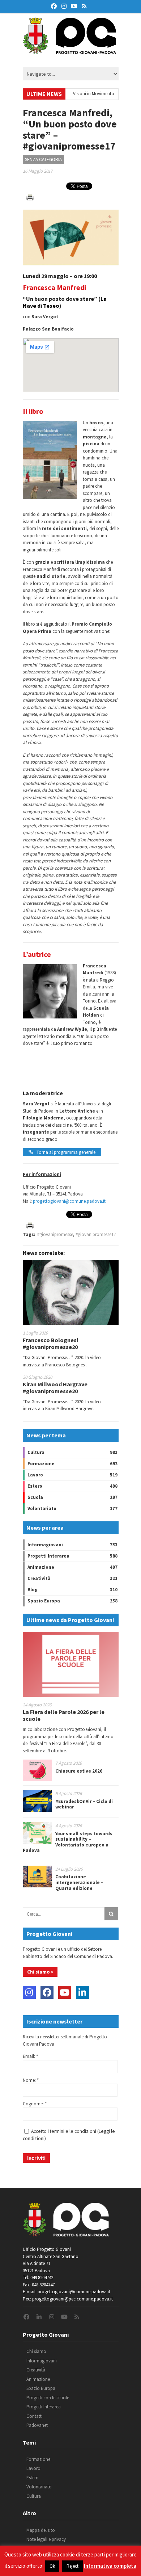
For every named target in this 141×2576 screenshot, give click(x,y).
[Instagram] (29, 1992)
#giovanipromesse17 (96, 1234)
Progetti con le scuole (48, 2398)
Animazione (41, 1567)
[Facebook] (47, 1992)
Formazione (41, 1464)
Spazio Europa (44, 1601)
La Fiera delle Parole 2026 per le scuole (64, 1715)
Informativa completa (110, 2566)
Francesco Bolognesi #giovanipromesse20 (50, 1343)
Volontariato (42, 1508)
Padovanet (37, 2425)
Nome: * (31, 2080)
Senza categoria (43, 159)
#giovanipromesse (55, 1234)
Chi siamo (36, 2351)
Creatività (39, 1578)
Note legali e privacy (46, 2539)
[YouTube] (65, 1992)
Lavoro (35, 1475)
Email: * (30, 2056)
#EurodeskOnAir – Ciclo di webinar (84, 1804)
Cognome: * (35, 2104)
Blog (33, 1590)
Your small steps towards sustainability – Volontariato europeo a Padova (68, 1842)
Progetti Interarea (48, 1556)
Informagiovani (45, 1545)
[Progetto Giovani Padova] (69, 51)
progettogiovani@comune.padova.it (69, 1201)
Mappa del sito (41, 2530)
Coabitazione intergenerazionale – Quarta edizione (79, 1882)
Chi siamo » (40, 1972)
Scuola (35, 1497)
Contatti (35, 2416)
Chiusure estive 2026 (79, 1771)
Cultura (36, 1452)
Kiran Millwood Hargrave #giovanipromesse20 (55, 1388)
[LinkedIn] (82, 1992)
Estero (35, 1486)
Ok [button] (52, 2566)
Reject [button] (72, 2566)
